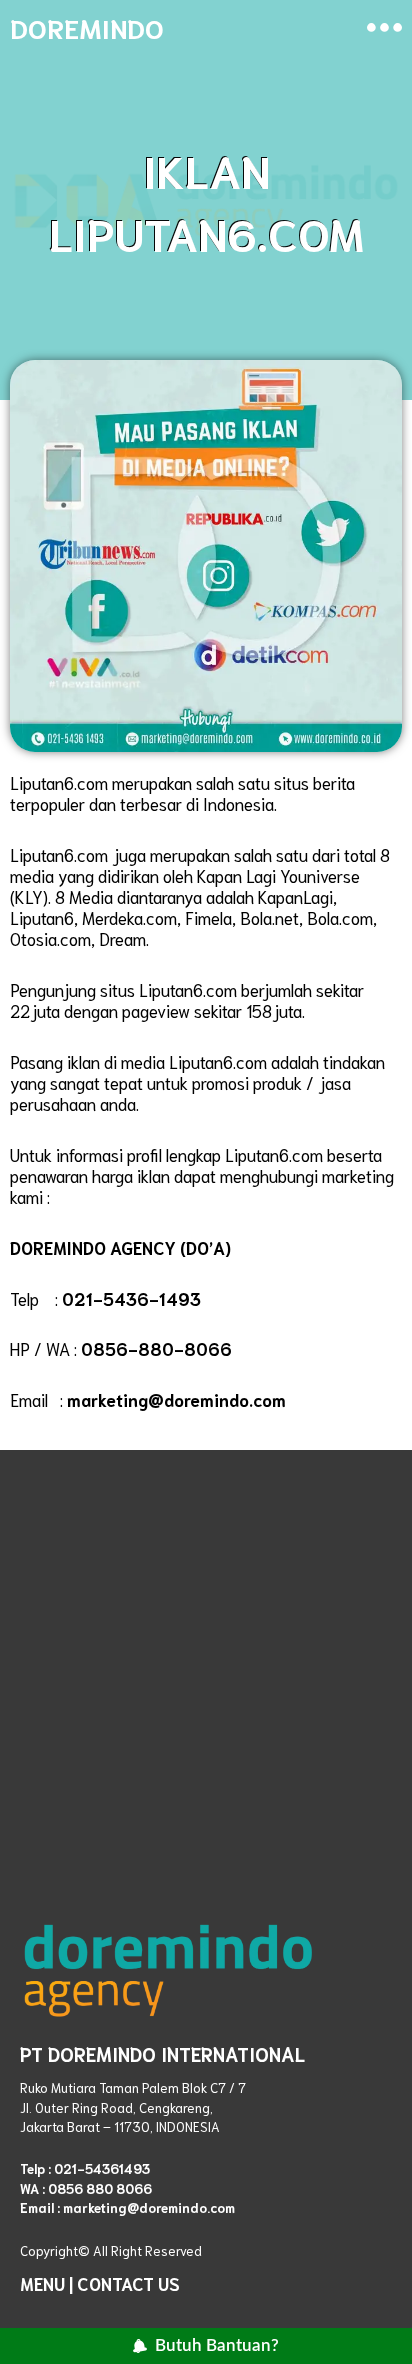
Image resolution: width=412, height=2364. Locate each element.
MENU (42, 2283)
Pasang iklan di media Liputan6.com (138, 1061)
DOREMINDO (87, 26)
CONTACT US (128, 2283)
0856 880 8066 (100, 2188)
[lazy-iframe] (206, 1665)
